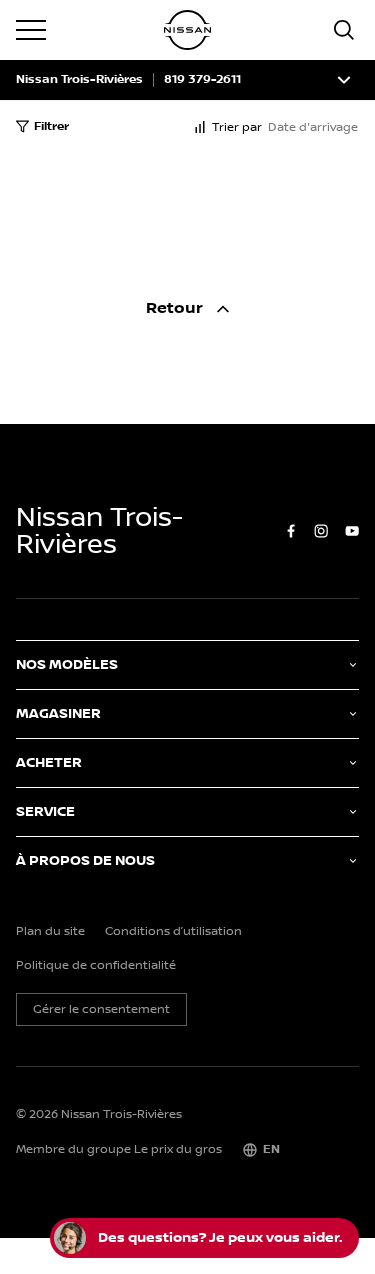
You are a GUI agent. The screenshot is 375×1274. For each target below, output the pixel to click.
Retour (176, 308)
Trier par (237, 127)
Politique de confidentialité (96, 966)
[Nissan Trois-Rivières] (188, 30)
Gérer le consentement (101, 1009)
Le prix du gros (178, 1149)
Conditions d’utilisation (173, 932)
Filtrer (51, 126)
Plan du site (50, 932)
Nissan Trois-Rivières (79, 80)
